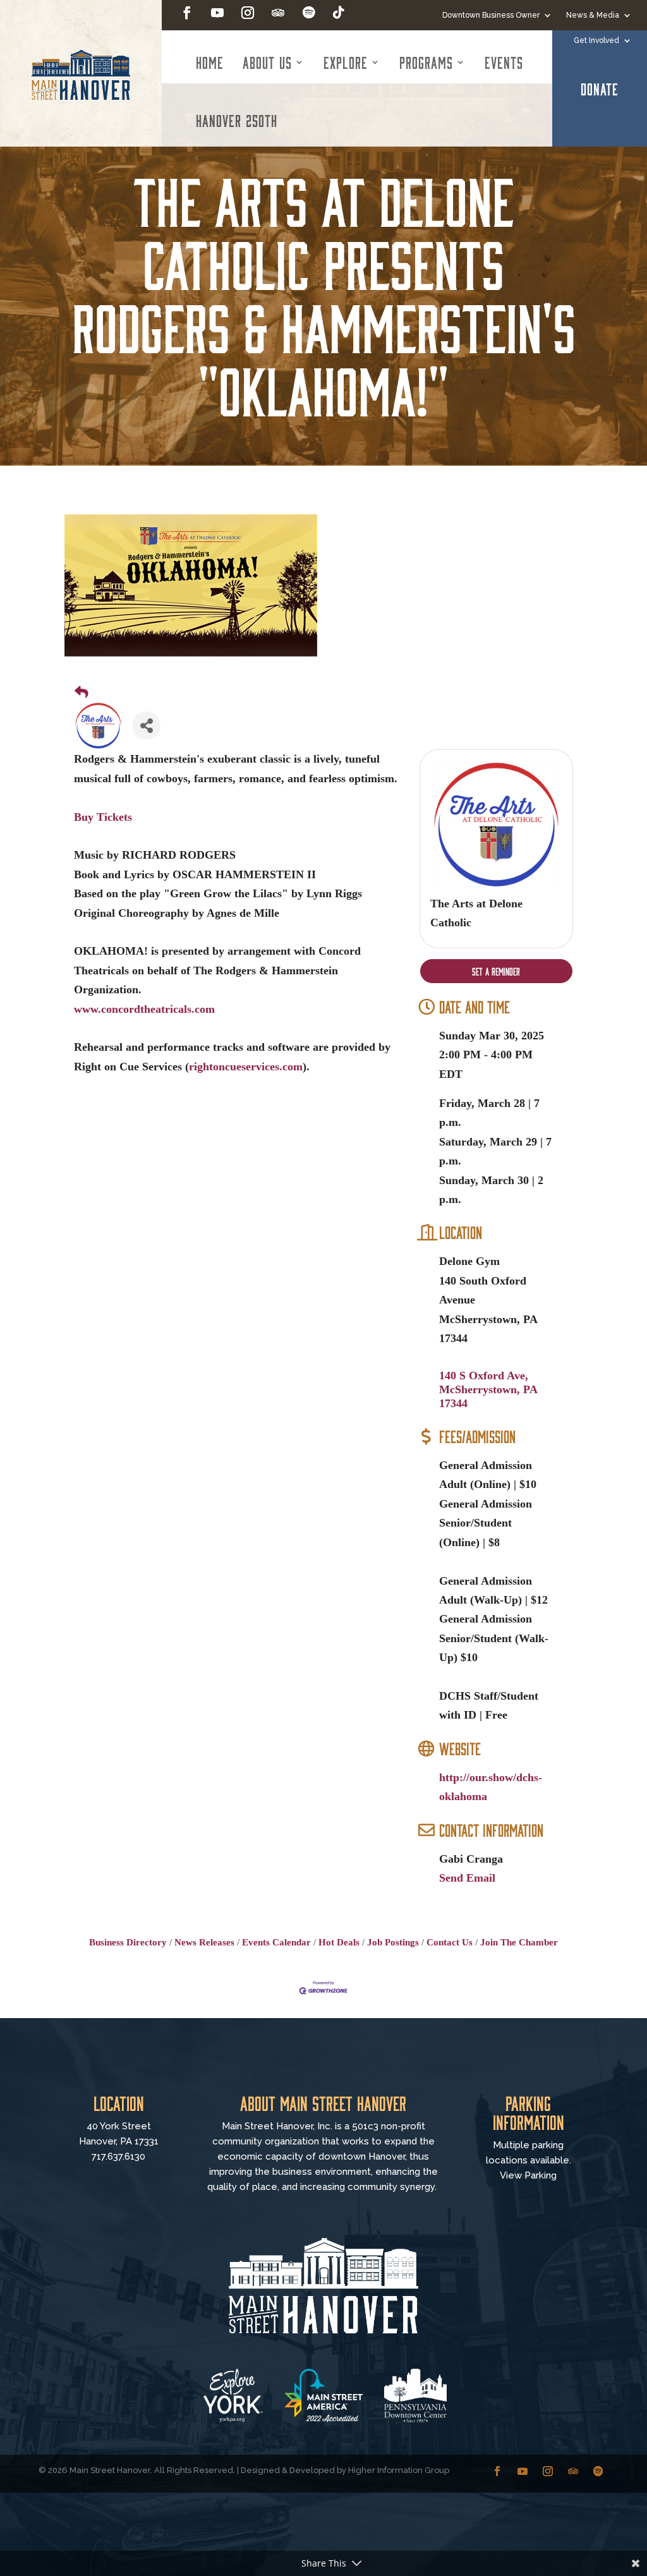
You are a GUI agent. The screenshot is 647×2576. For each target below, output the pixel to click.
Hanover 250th (237, 120)
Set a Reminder (496, 971)
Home (210, 62)
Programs (426, 62)
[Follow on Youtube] (217, 13)
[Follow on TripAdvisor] (278, 13)
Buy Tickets (103, 817)
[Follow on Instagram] (248, 13)
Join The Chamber (519, 1942)
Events (504, 62)
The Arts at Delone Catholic (476, 913)
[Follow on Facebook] (187, 13)
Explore (346, 62)
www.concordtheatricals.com (144, 1009)
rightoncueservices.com (246, 1067)
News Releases (204, 1942)
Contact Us (450, 1942)
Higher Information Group (399, 2470)
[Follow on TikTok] (339, 13)
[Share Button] (146, 726)
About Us (267, 62)
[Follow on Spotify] (308, 13)
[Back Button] (82, 692)
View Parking (528, 2175)
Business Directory (128, 1942)
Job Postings (393, 1942)
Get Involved (596, 40)
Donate (600, 88)
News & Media (593, 15)
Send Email (467, 1878)
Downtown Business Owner (491, 15)
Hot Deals (339, 1942)
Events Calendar (276, 1942)
